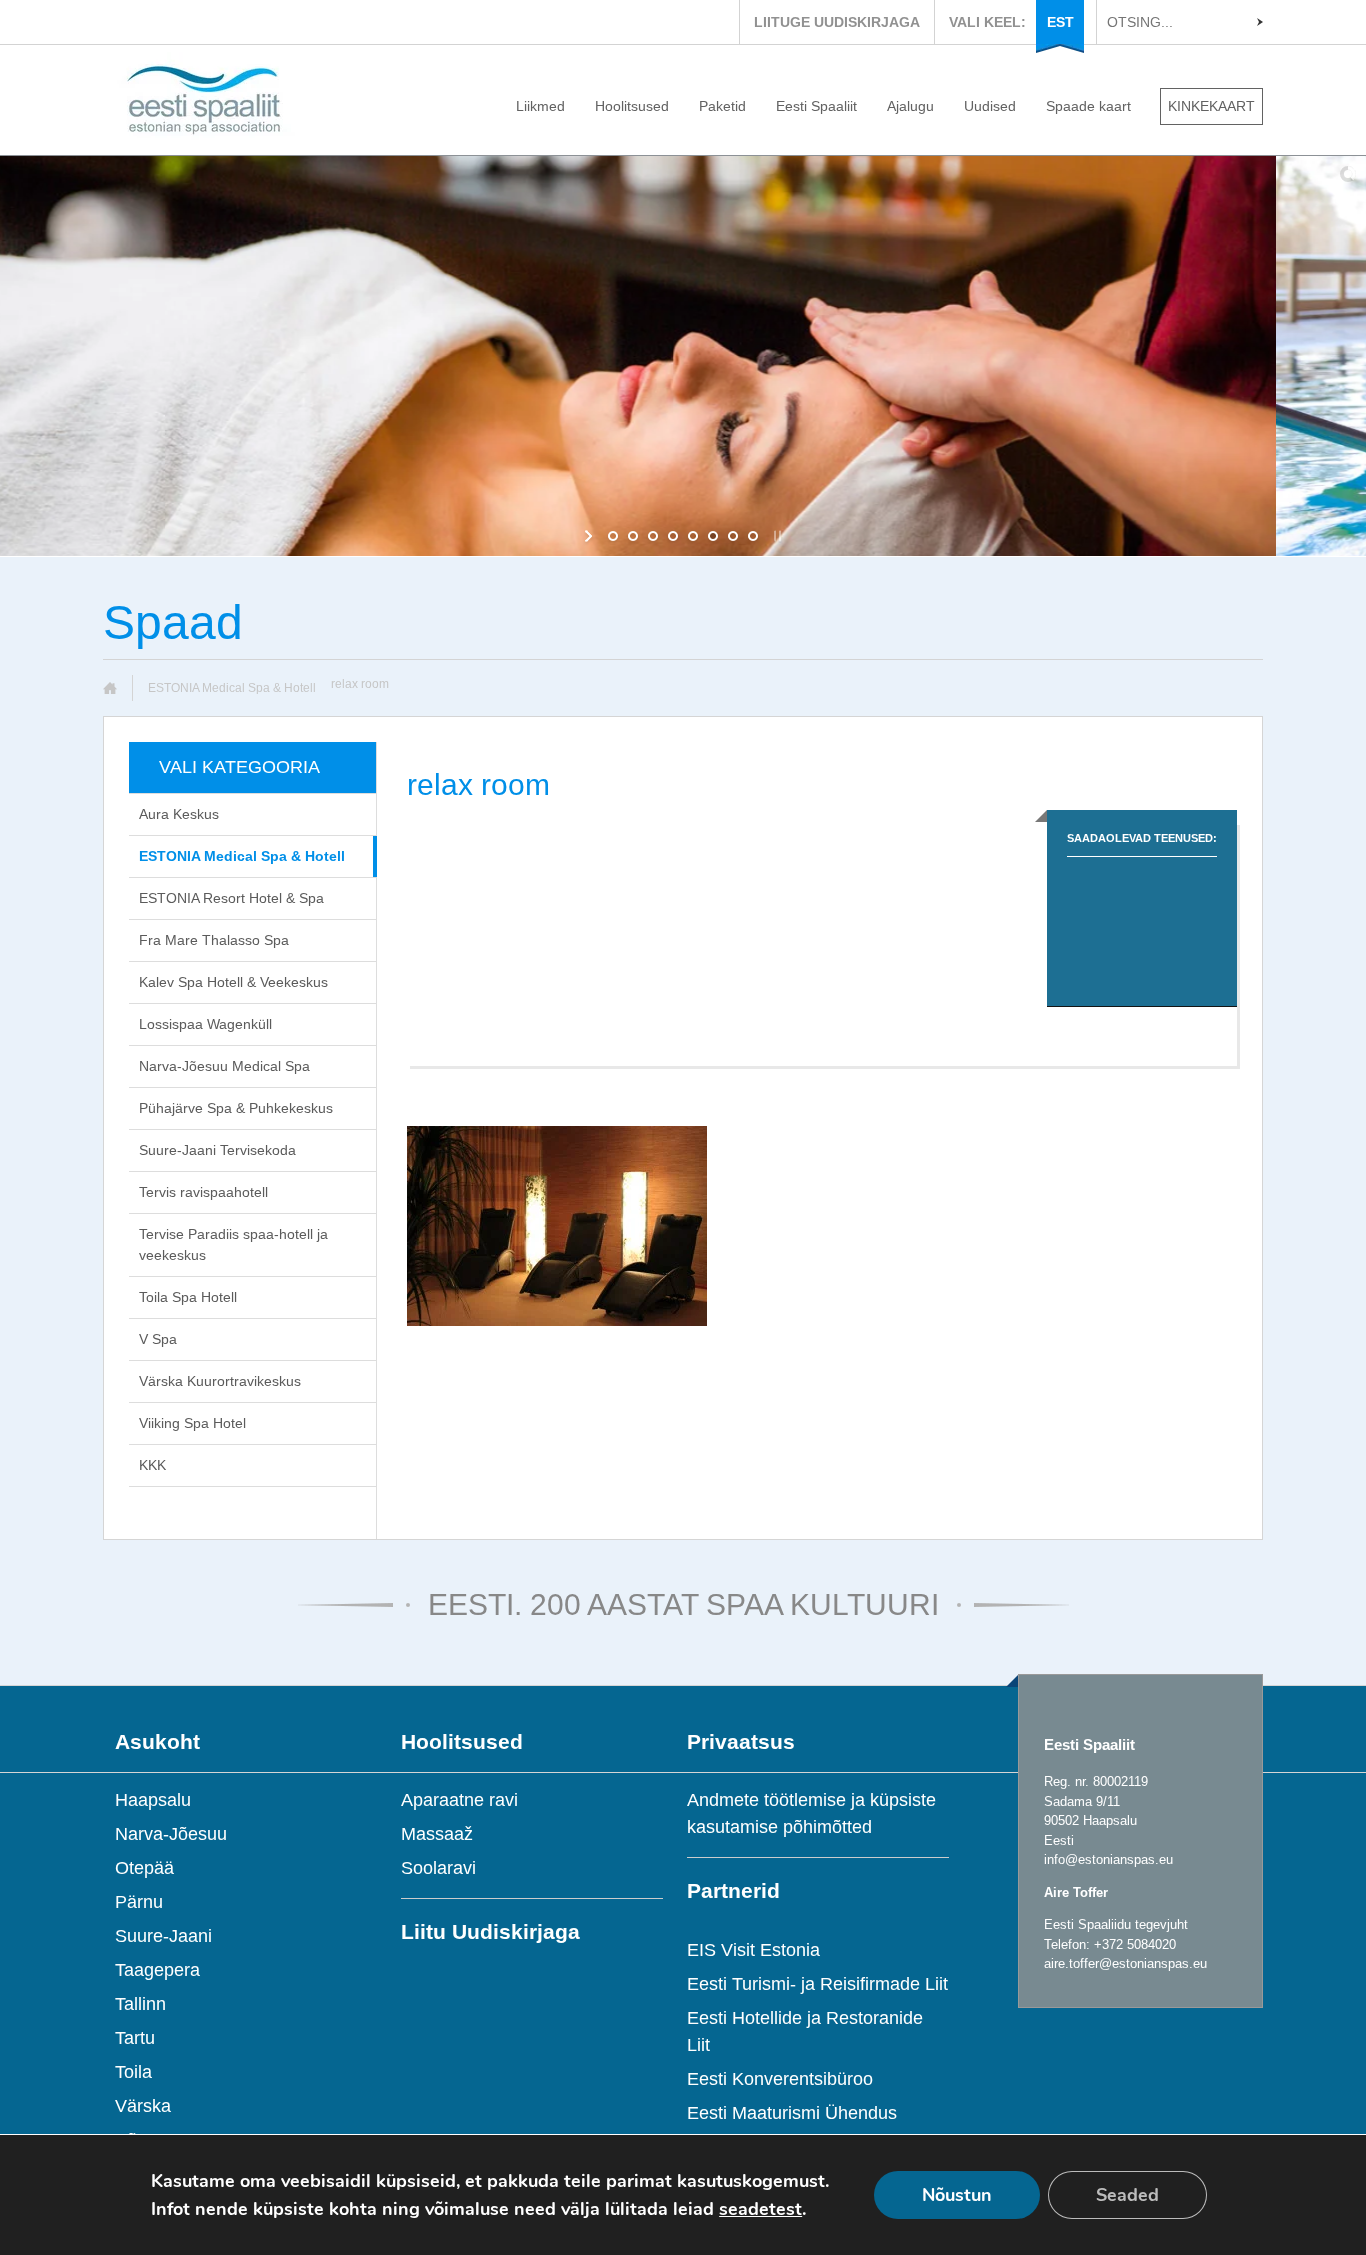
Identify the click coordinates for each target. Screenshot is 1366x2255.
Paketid (722, 106)
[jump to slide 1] (613, 536)
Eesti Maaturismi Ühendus (792, 2113)
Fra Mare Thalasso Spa (214, 940)
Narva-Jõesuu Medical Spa (224, 1066)
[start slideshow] (590, 536)
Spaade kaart (1088, 106)
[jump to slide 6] (713, 536)
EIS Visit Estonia (753, 1950)
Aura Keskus (179, 814)
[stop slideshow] (775, 536)
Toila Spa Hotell (188, 1297)
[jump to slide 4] (673, 536)
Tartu (135, 2038)
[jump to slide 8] (753, 536)
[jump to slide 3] (653, 536)
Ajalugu (910, 106)
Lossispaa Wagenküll (205, 1024)
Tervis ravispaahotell (203, 1192)
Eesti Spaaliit (816, 106)
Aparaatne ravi (459, 1800)
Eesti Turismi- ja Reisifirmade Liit (817, 1984)
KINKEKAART (1211, 106)
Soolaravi (438, 1868)
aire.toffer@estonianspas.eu (1125, 1963)
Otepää (144, 1868)
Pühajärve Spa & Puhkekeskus (236, 1108)
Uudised (990, 106)
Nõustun (957, 2195)
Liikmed (540, 106)
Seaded (1127, 2195)
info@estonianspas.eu (1108, 1859)
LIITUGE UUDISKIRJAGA (837, 22)
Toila (133, 2072)
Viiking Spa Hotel (192, 1423)
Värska (143, 2106)
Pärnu (139, 1902)
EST (1060, 22)
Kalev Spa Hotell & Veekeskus (233, 982)
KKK (152, 1465)
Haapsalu (153, 1800)
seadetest (760, 2209)
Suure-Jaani (163, 1936)
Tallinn (140, 2004)
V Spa (158, 1339)
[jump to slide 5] (693, 536)
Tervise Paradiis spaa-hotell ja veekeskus (233, 1244)
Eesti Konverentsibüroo (780, 2079)
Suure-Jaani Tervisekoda (217, 1150)
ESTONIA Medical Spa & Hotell (232, 688)
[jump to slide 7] (733, 536)
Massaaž (437, 1834)
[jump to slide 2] (633, 536)
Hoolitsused (632, 106)
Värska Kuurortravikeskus (220, 1381)
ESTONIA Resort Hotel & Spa (231, 898)
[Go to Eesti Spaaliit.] (117, 688)
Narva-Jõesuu (171, 1834)
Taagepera (157, 1970)
